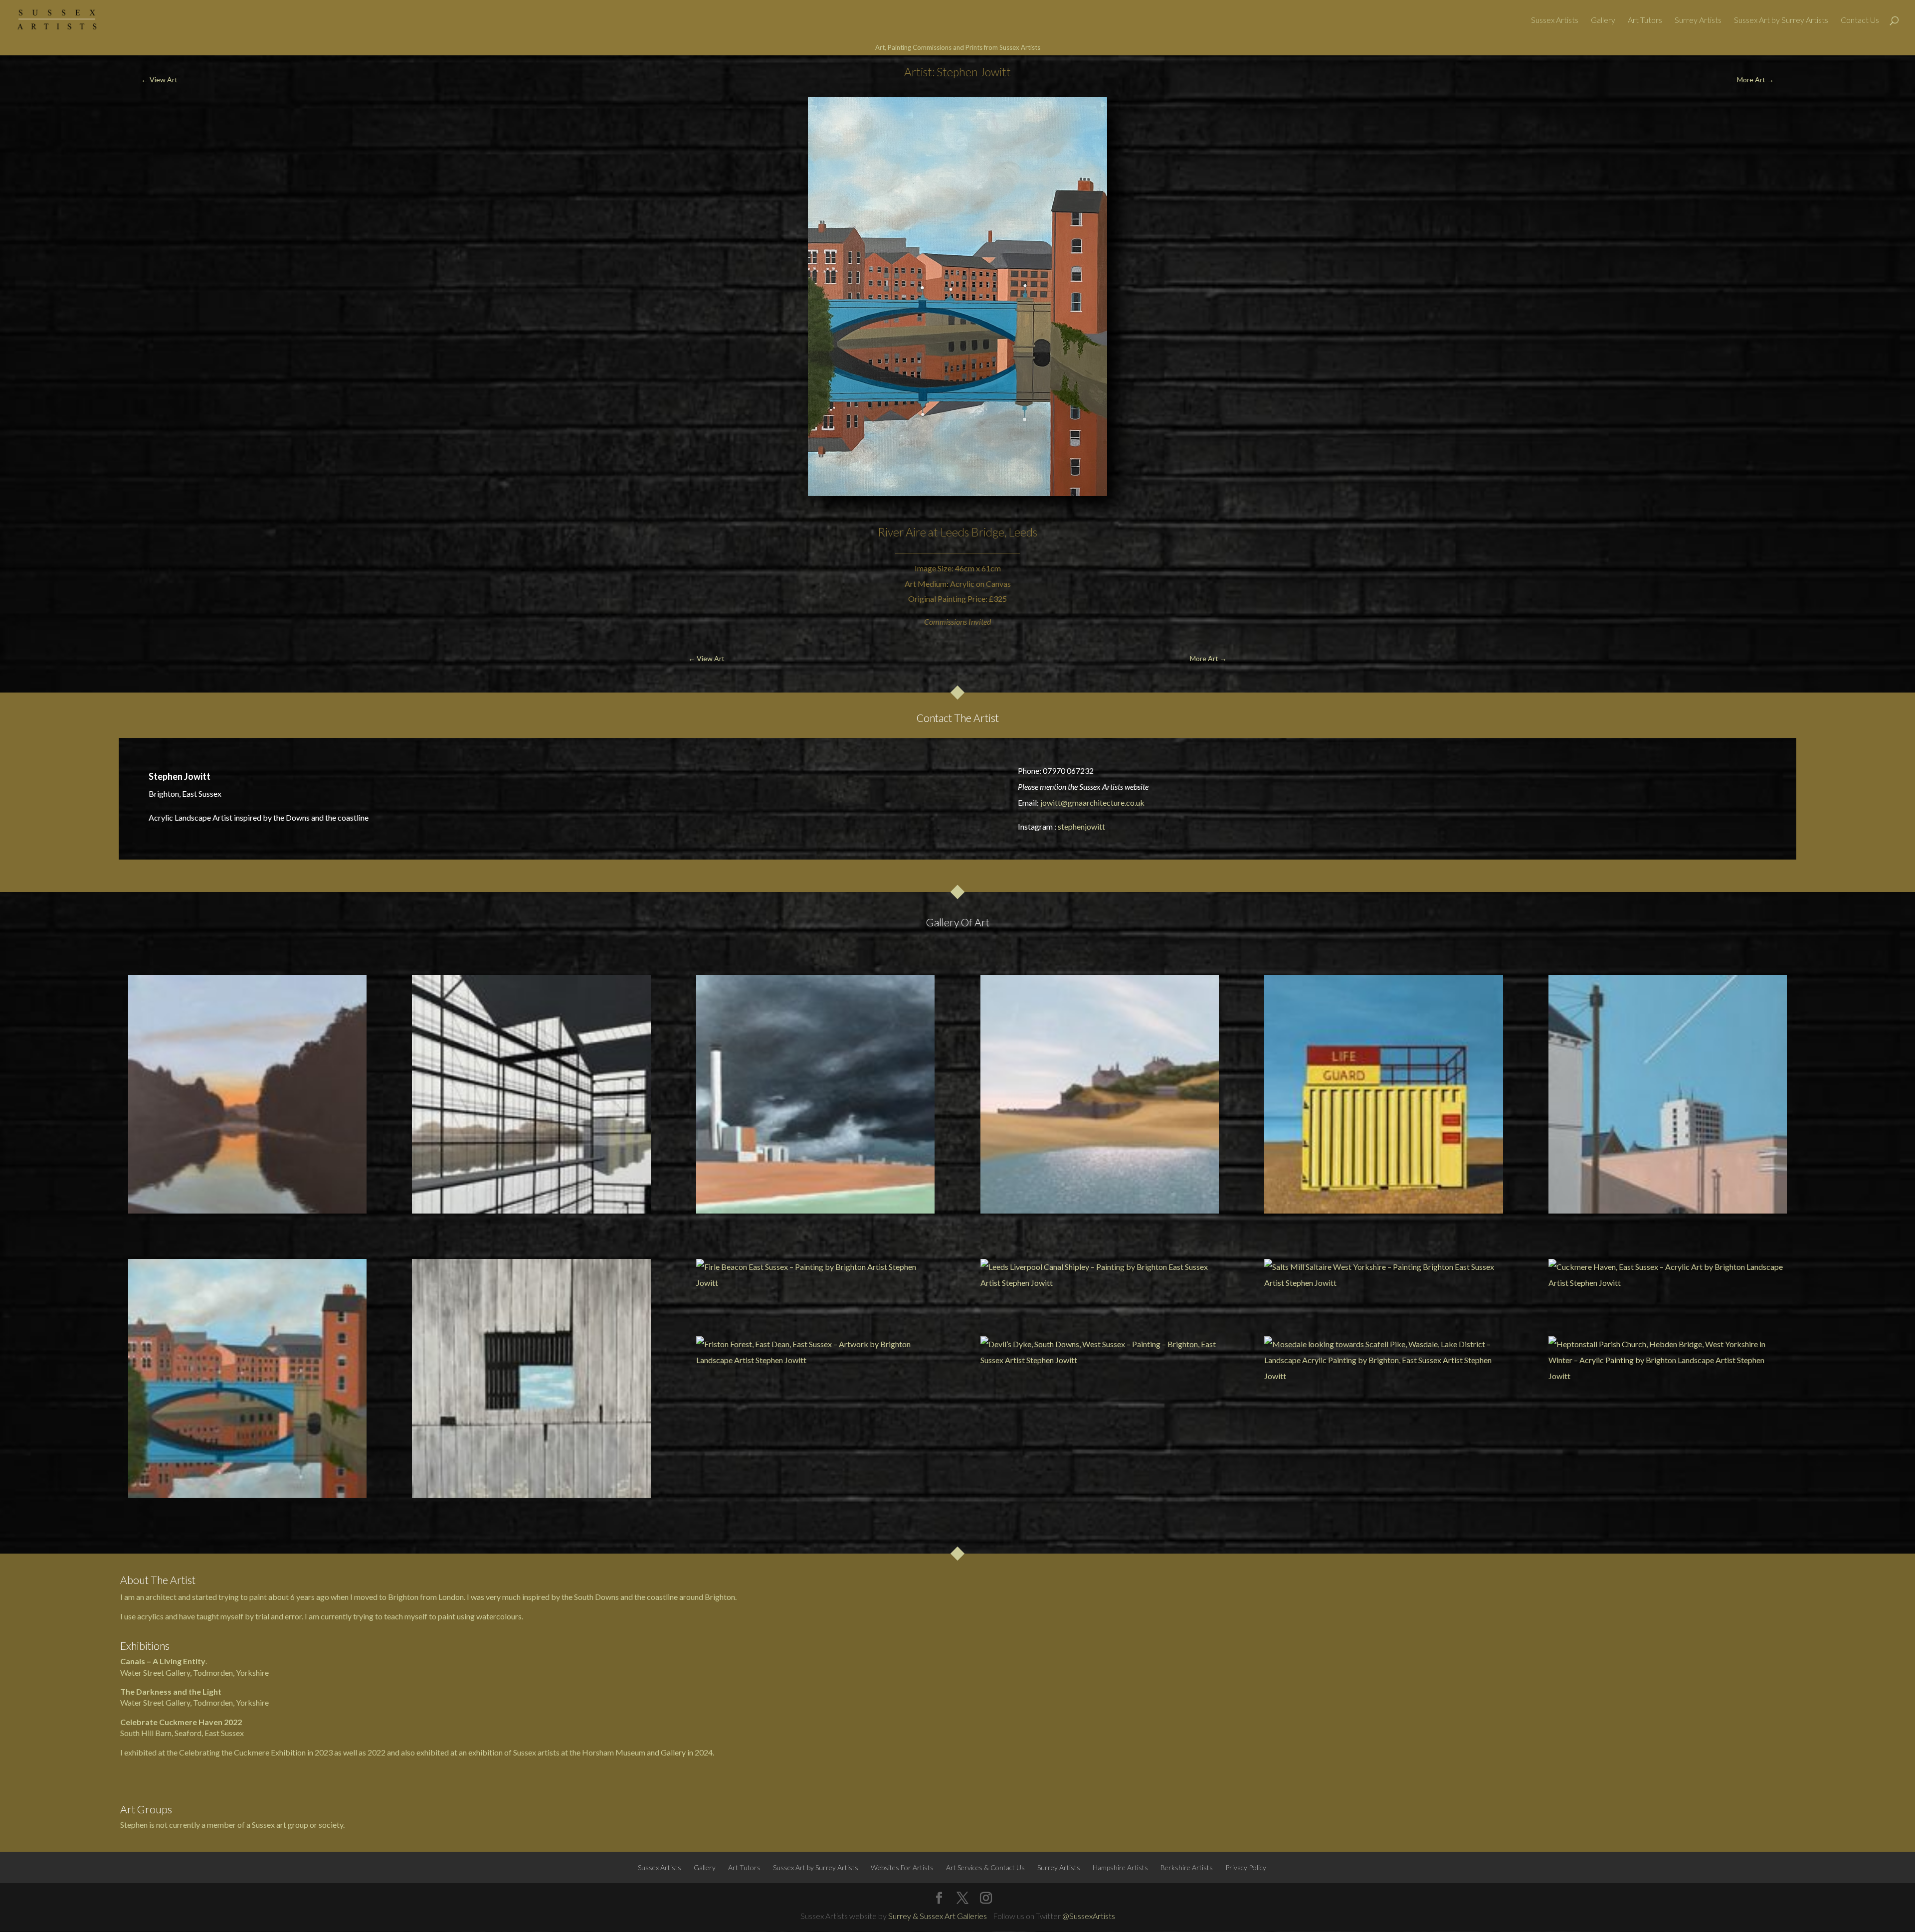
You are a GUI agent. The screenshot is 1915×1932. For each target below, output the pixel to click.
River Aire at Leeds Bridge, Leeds (957, 532)
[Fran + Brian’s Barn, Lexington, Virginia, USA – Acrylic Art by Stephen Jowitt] (531, 1378)
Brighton (720, 1597)
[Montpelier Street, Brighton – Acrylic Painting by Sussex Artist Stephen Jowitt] (1668, 1094)
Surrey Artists (1698, 20)
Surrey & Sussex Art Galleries (938, 1916)
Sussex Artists (1555, 20)
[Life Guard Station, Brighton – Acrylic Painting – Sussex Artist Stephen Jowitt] (1383, 1094)
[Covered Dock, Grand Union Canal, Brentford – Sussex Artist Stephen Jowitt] (531, 1094)
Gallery (1603, 20)
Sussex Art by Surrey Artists (1781, 20)
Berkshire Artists (1187, 1867)
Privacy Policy (1246, 1867)
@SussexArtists (1089, 1916)
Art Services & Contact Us (985, 1867)
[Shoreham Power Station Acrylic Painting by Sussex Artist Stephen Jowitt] (815, 1094)
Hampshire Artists (1120, 1867)
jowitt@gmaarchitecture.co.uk (1092, 802)
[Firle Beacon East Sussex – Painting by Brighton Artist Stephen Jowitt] (815, 1275)
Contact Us (1860, 20)
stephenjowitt (1081, 826)
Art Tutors (1645, 20)
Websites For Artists (902, 1867)
